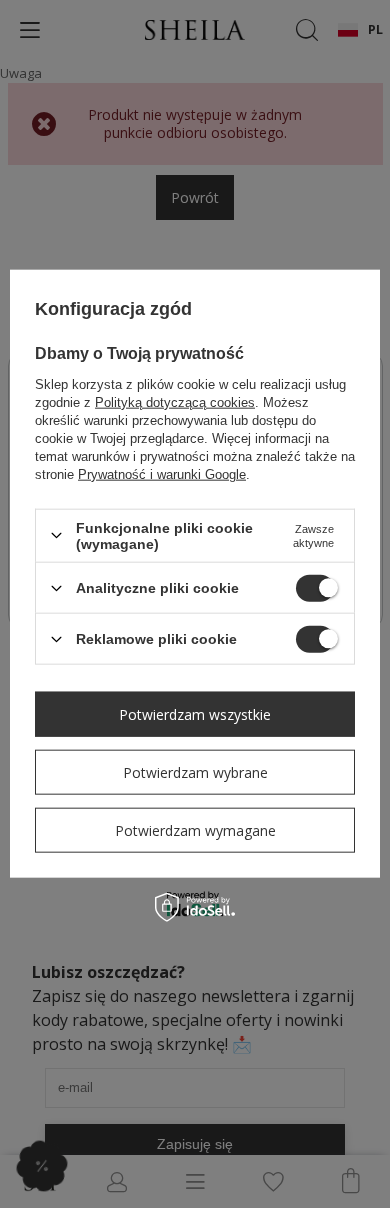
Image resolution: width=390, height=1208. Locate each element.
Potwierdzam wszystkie (195, 713)
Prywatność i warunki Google (162, 473)
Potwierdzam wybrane (195, 771)
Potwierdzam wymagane (195, 829)
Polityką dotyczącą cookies (175, 401)
